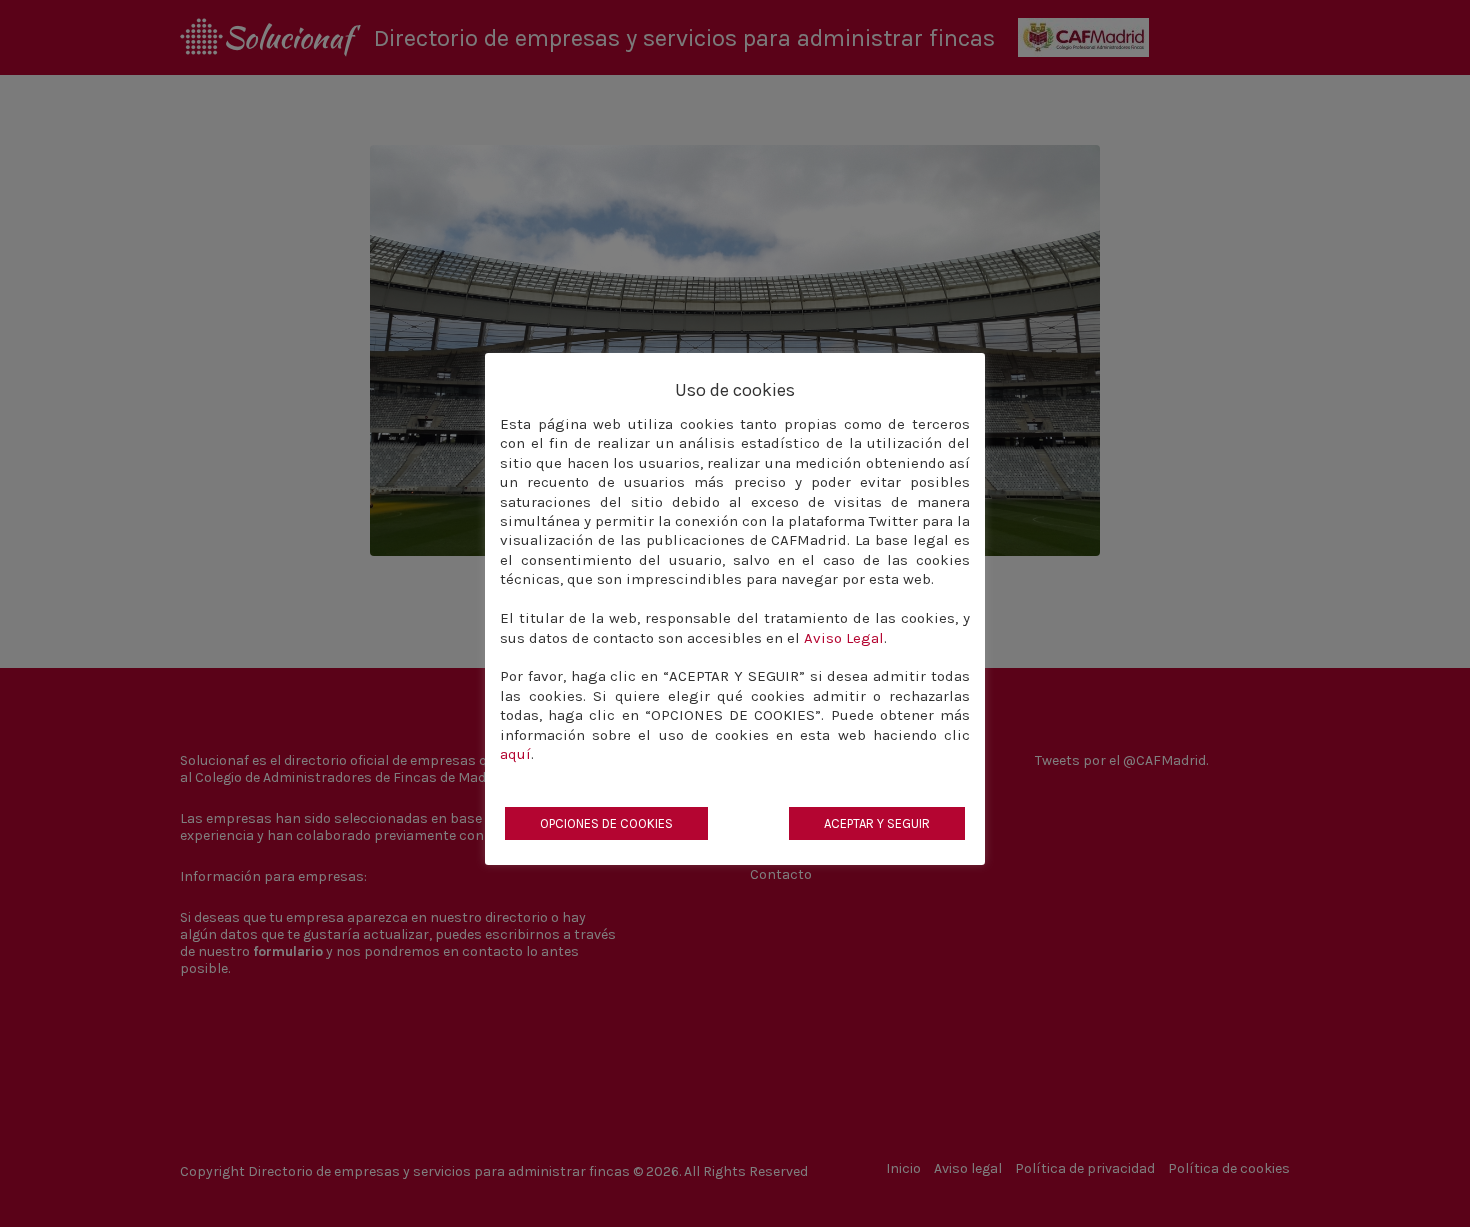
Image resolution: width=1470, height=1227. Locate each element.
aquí (515, 754)
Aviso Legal (844, 638)
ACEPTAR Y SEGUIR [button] (877, 823)
